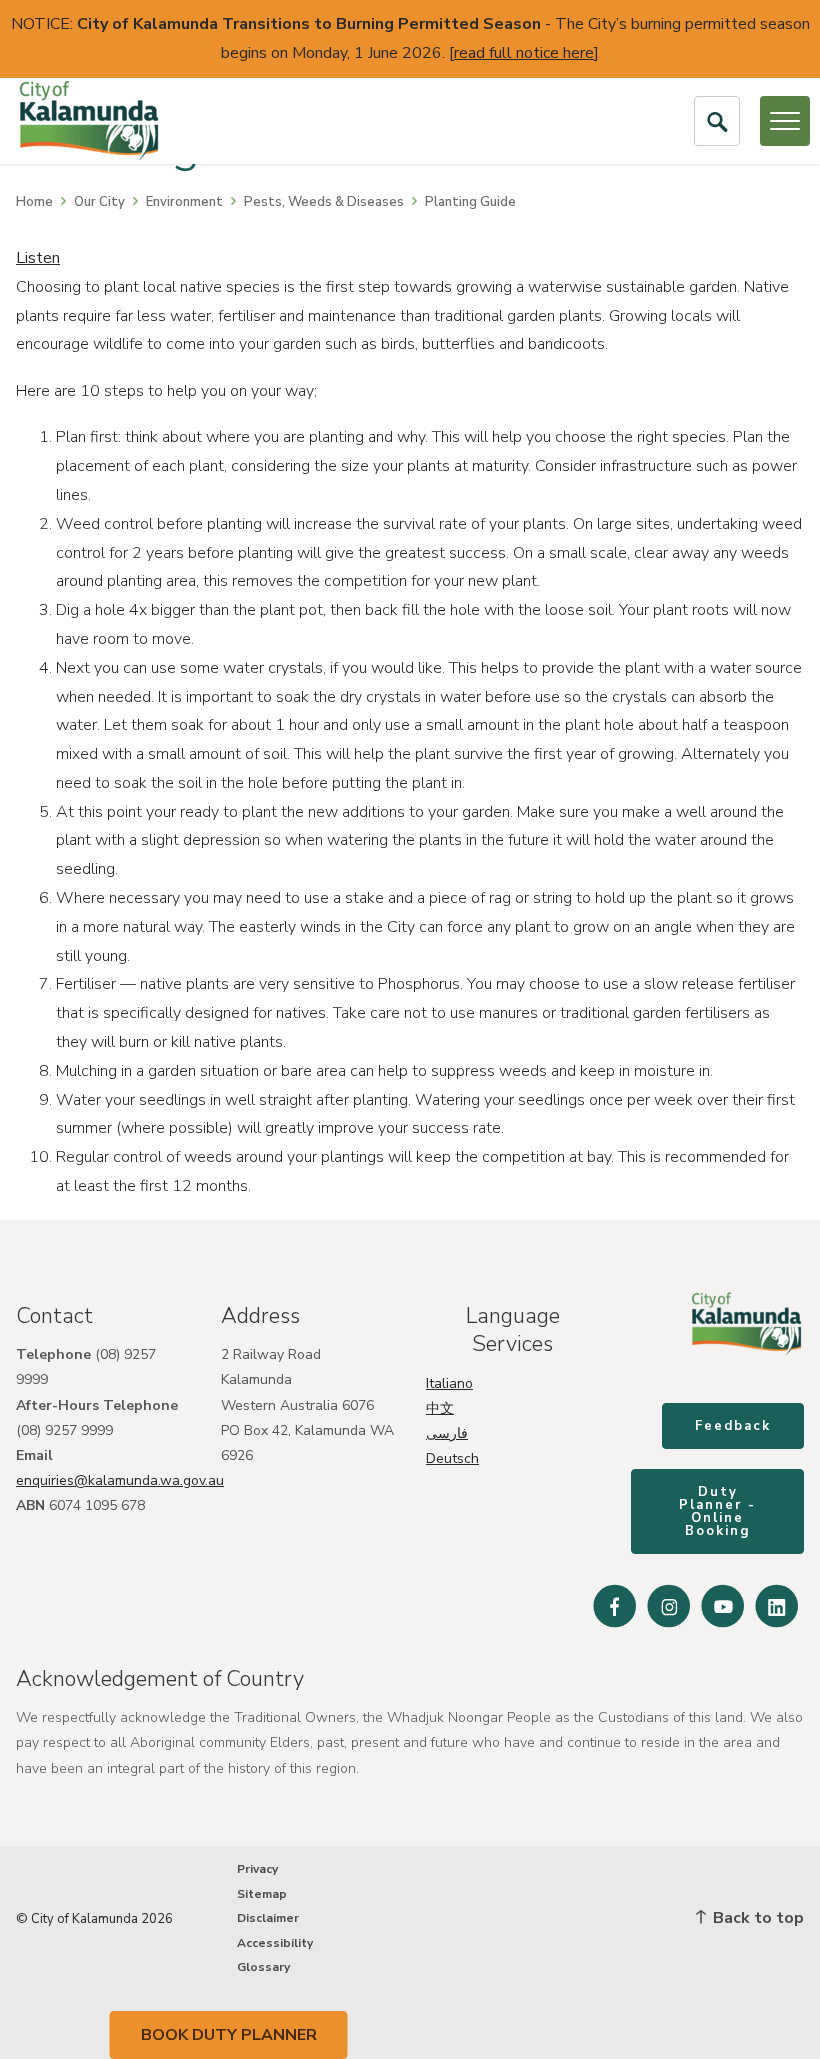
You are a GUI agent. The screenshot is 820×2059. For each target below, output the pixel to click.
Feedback (733, 1426)
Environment (184, 202)
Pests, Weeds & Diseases (324, 202)
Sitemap (262, 1894)
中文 (440, 1408)
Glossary (263, 1967)
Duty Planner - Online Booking (717, 1511)
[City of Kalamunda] (89, 121)
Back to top (756, 1918)
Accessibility (275, 1943)
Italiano (449, 1383)
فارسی (447, 1433)
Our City (99, 202)
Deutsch (452, 1458)
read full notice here (524, 53)
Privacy (257, 1869)
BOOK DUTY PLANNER (229, 2035)
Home (34, 202)
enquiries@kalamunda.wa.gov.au (120, 1480)
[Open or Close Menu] (785, 121)
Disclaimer (268, 1918)
